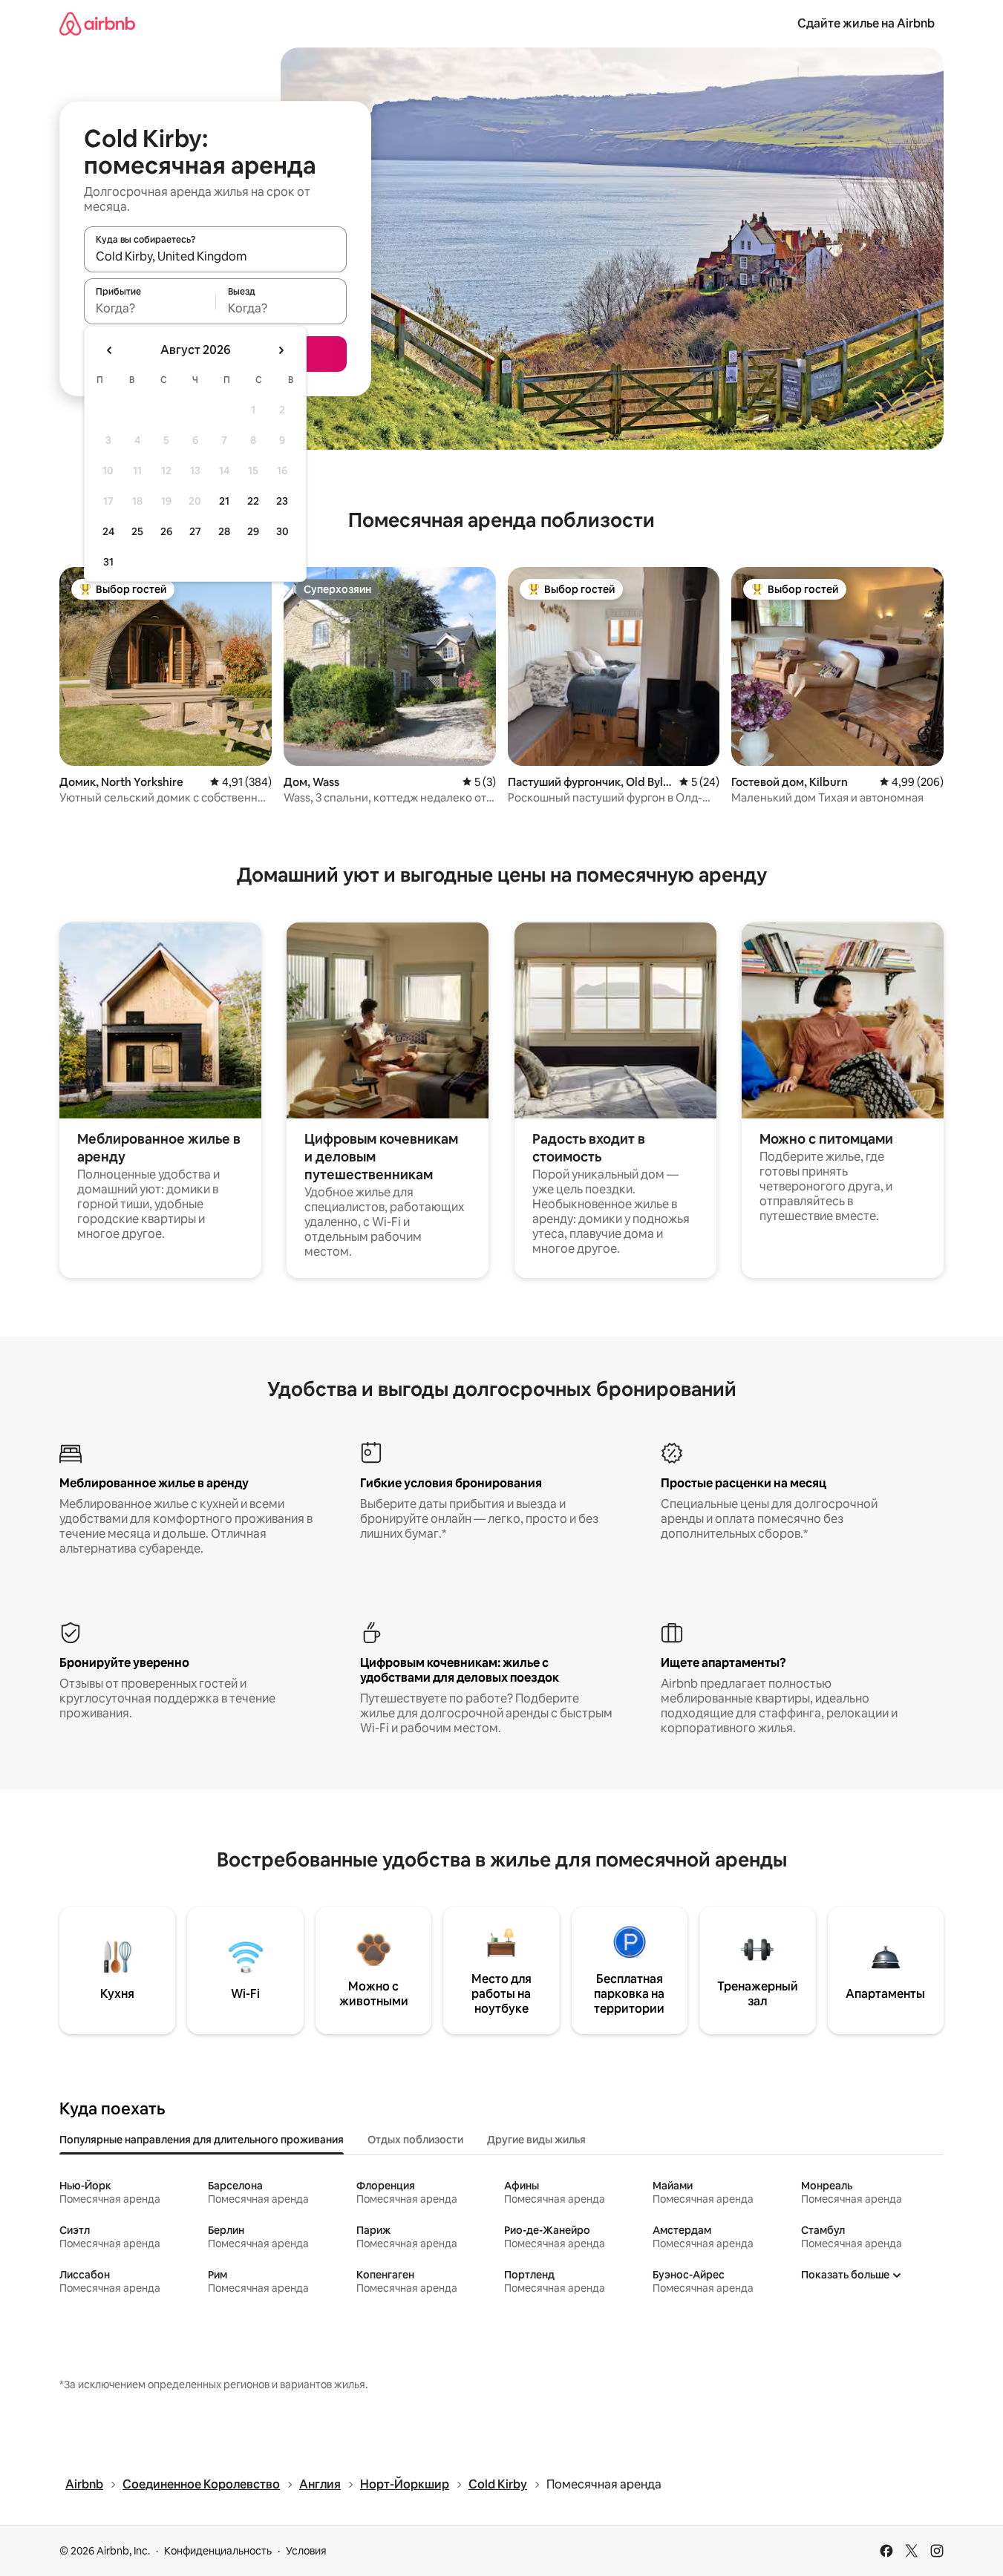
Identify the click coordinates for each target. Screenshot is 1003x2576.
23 (282, 501)
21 (224, 501)
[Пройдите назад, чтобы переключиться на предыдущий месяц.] (110, 350)
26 (166, 531)
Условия (306, 2551)
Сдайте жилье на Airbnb (866, 23)
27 (195, 531)
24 (108, 531)
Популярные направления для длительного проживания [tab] (202, 2140)
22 (253, 501)
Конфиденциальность (218, 2551)
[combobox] (215, 256)
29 (253, 531)
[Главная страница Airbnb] (97, 23)
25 (137, 531)
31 (108, 562)
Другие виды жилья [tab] (536, 2140)
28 (224, 531)
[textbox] (150, 308)
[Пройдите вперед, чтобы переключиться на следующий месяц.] (281, 350)
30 (282, 531)
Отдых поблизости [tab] (415, 2140)
